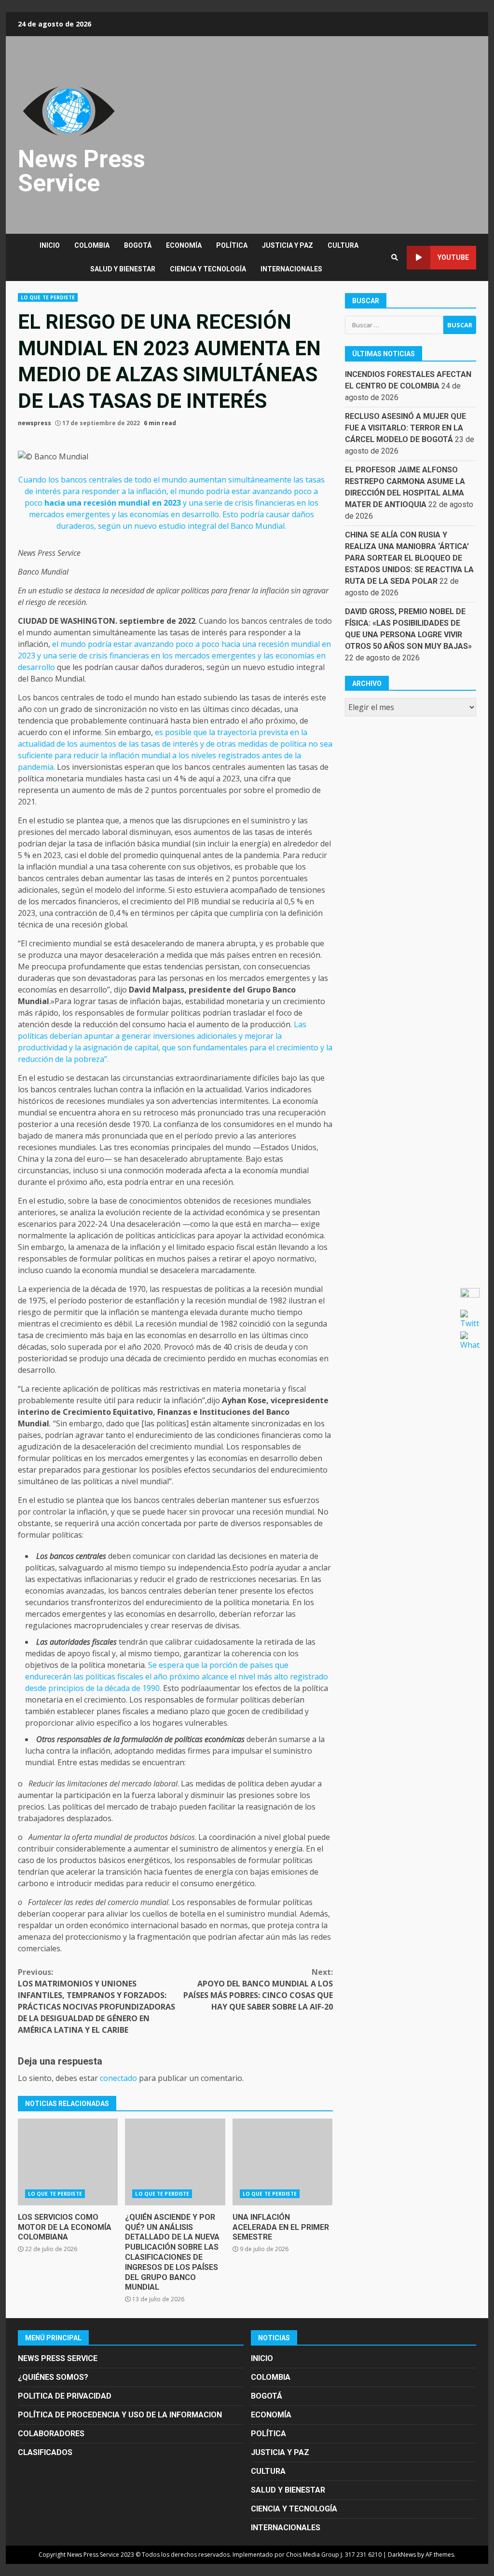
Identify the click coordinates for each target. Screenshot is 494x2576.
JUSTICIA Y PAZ (288, 245)
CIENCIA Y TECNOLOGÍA (208, 269)
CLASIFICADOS (45, 2452)
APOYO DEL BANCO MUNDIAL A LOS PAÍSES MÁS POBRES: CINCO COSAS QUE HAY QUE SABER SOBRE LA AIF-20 (258, 1989)
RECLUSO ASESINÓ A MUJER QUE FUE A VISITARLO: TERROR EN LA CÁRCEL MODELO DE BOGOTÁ (405, 428)
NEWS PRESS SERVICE (58, 2358)
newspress (34, 423)
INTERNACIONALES (291, 269)
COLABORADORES (51, 2434)
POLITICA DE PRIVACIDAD (65, 2396)
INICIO (50, 245)
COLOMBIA (92, 245)
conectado (118, 2078)
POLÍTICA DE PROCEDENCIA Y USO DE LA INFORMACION (120, 2415)
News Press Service (82, 171)
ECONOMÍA (184, 245)
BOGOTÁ (138, 245)
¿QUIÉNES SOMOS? (53, 2377)
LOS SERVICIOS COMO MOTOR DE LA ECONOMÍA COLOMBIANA (68, 2162)
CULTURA (343, 245)
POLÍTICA (232, 245)
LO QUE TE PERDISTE (48, 297)
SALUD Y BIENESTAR (123, 269)
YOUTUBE (453, 257)
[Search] (395, 257)
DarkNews (402, 2555)
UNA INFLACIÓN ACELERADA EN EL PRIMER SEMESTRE (282, 2162)
